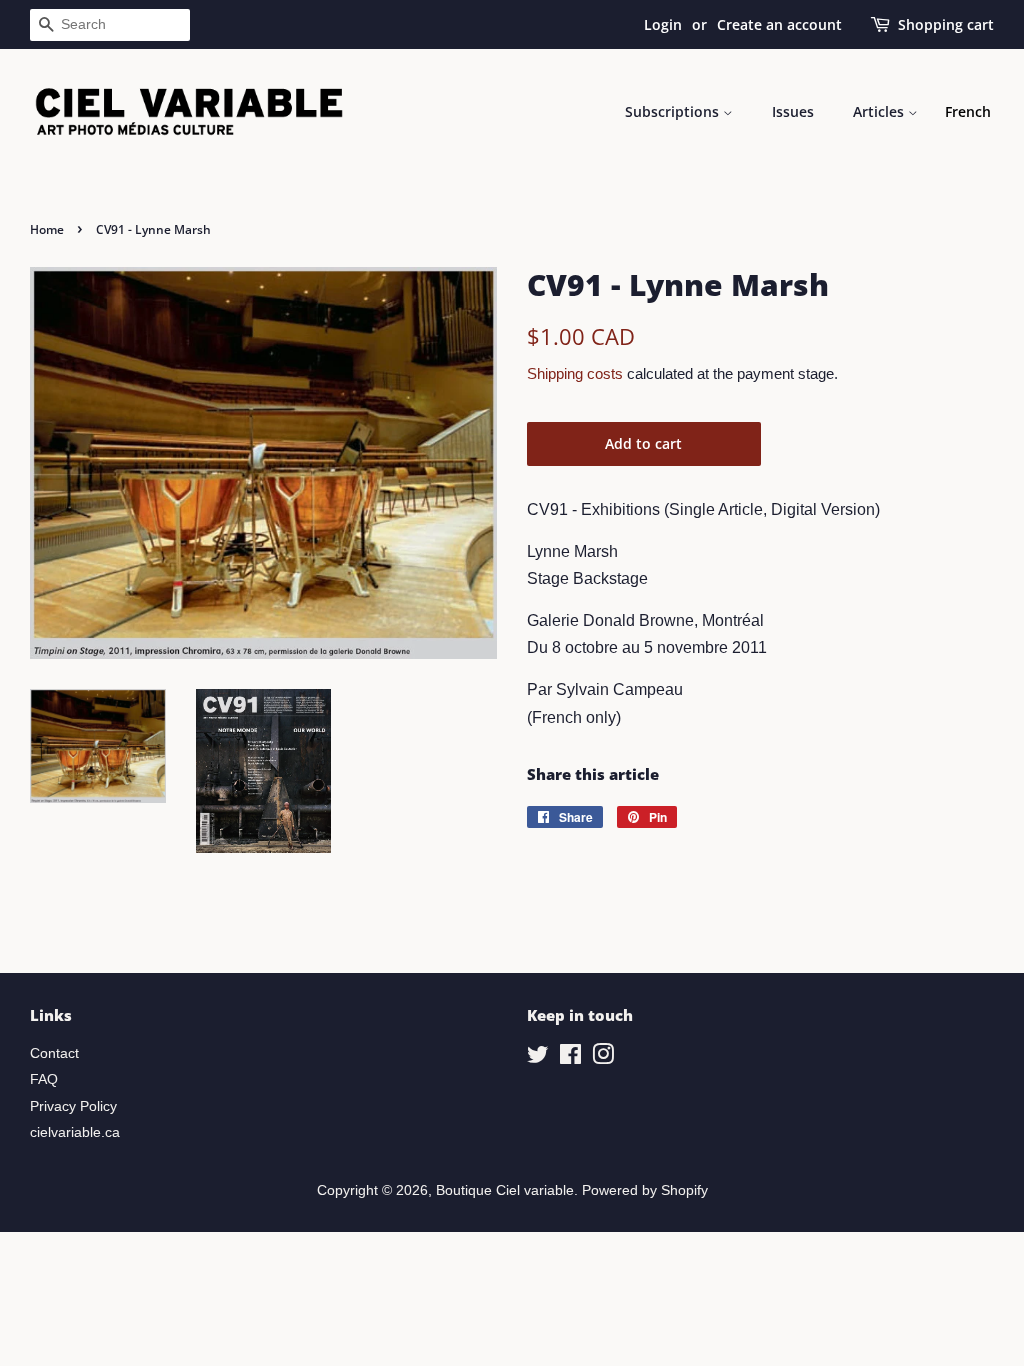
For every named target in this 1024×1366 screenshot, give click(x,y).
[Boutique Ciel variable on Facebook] (570, 1058)
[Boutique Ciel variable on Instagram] (603, 1058)
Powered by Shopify (645, 1190)
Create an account (779, 24)
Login (663, 24)
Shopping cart (946, 24)
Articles (880, 111)
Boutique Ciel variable (505, 1190)
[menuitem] (968, 112)
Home (47, 229)
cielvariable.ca (75, 1132)
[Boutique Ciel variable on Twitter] (538, 1058)
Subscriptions (674, 111)
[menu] (968, 112)
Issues (793, 111)
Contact (54, 1053)
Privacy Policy (73, 1106)
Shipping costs (575, 373)
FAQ (44, 1079)
